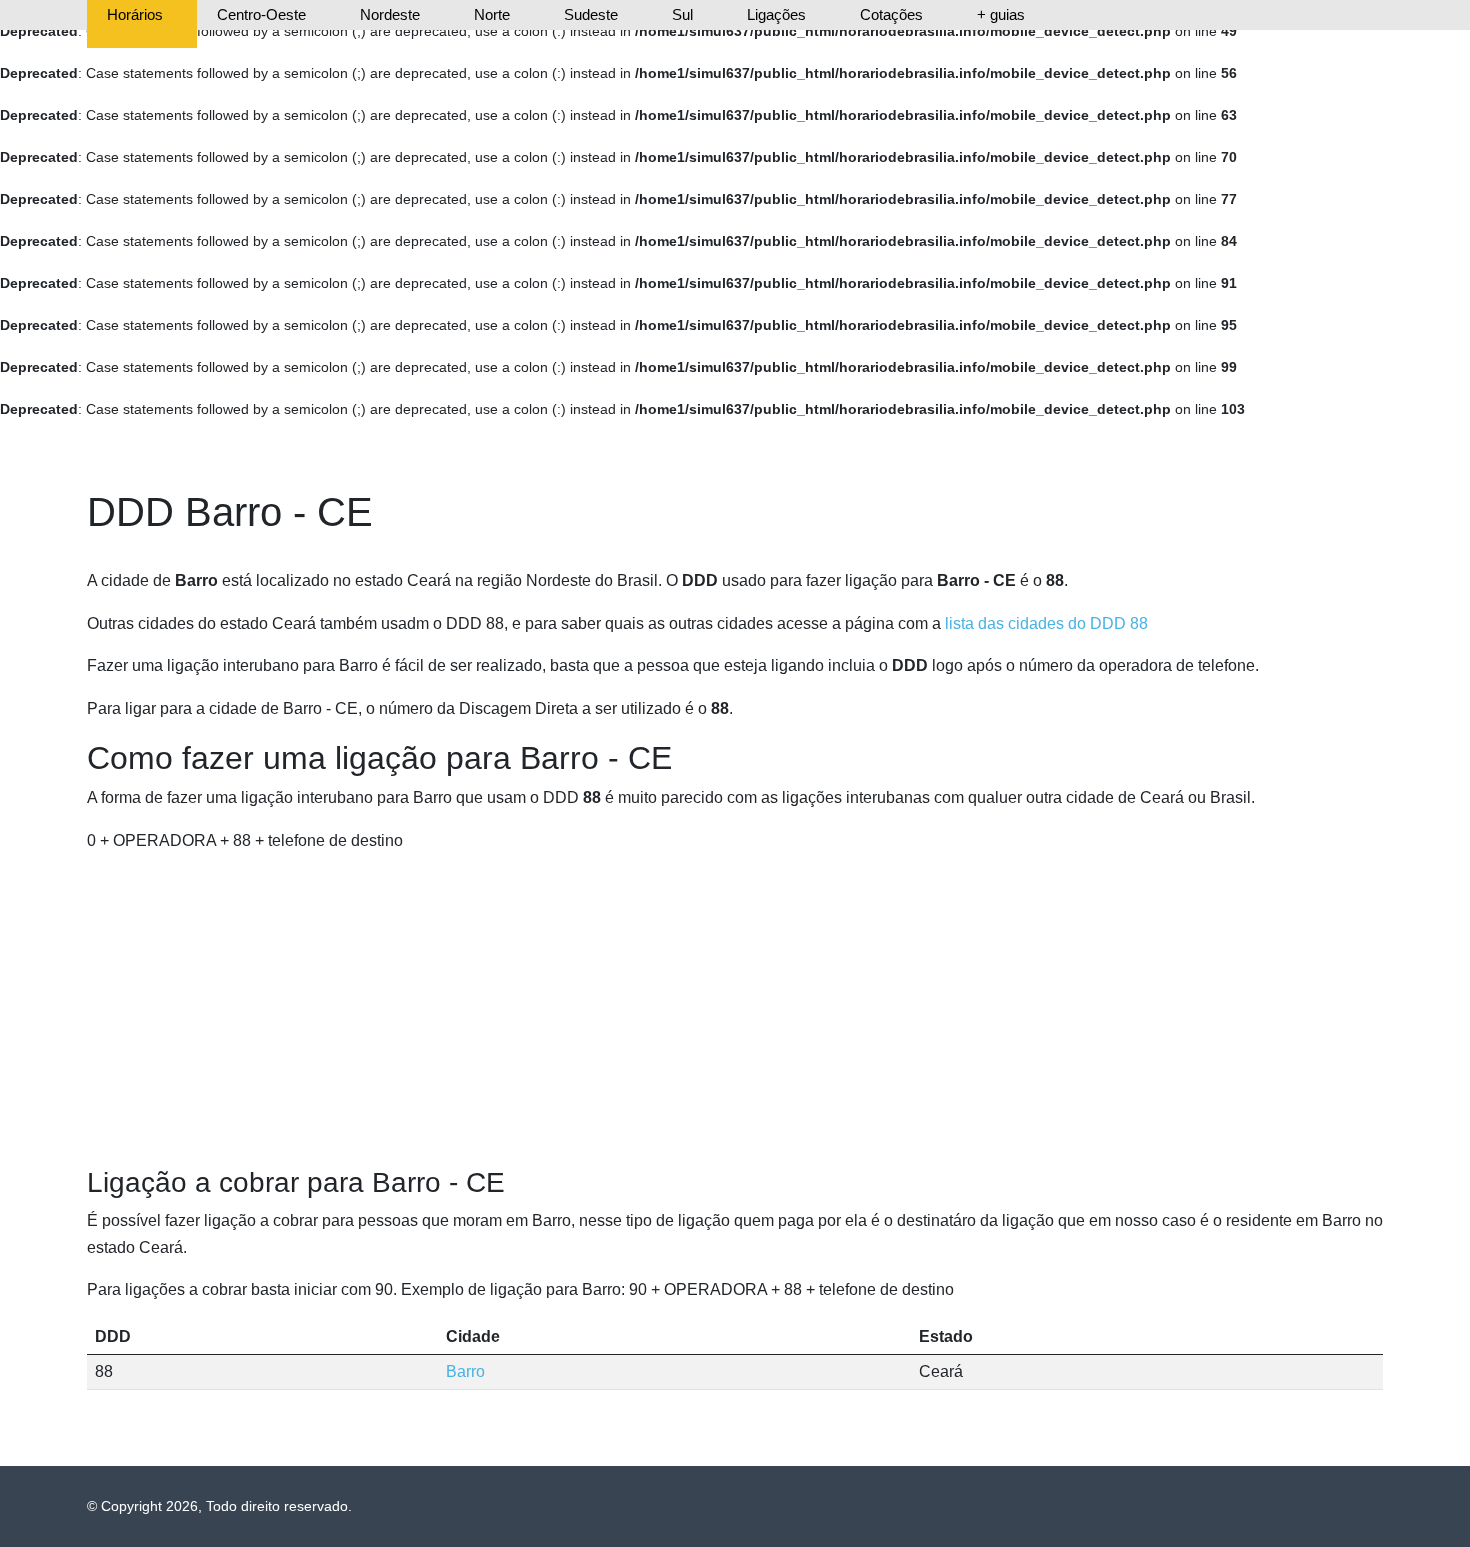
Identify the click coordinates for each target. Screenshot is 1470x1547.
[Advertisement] (735, 1010)
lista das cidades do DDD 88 (1046, 623)
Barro (465, 1371)
